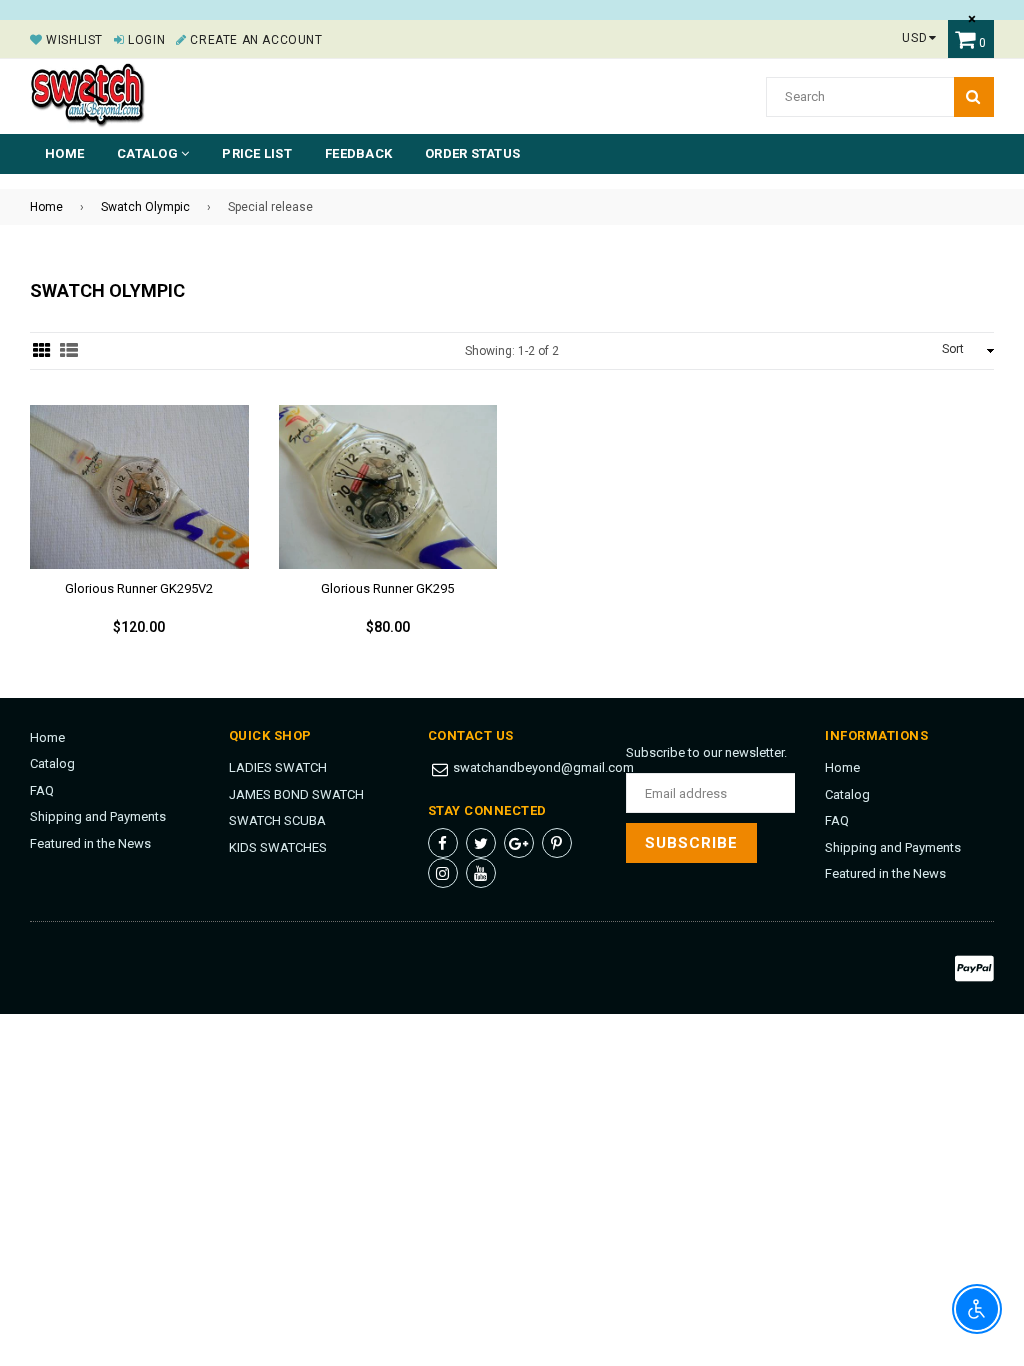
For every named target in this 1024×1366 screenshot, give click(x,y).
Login (145, 40)
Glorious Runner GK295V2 (139, 588)
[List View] (69, 351)
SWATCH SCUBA (277, 820)
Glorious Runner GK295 (387, 588)
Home (64, 153)
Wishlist (73, 40)
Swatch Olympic (145, 207)
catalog (149, 153)
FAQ (42, 790)
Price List (257, 153)
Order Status (472, 153)
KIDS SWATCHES (278, 847)
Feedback (358, 153)
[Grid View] (42, 351)
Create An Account (254, 40)
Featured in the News (90, 843)
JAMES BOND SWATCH (296, 794)
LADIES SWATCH (278, 767)
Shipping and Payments (98, 816)
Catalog (52, 763)
